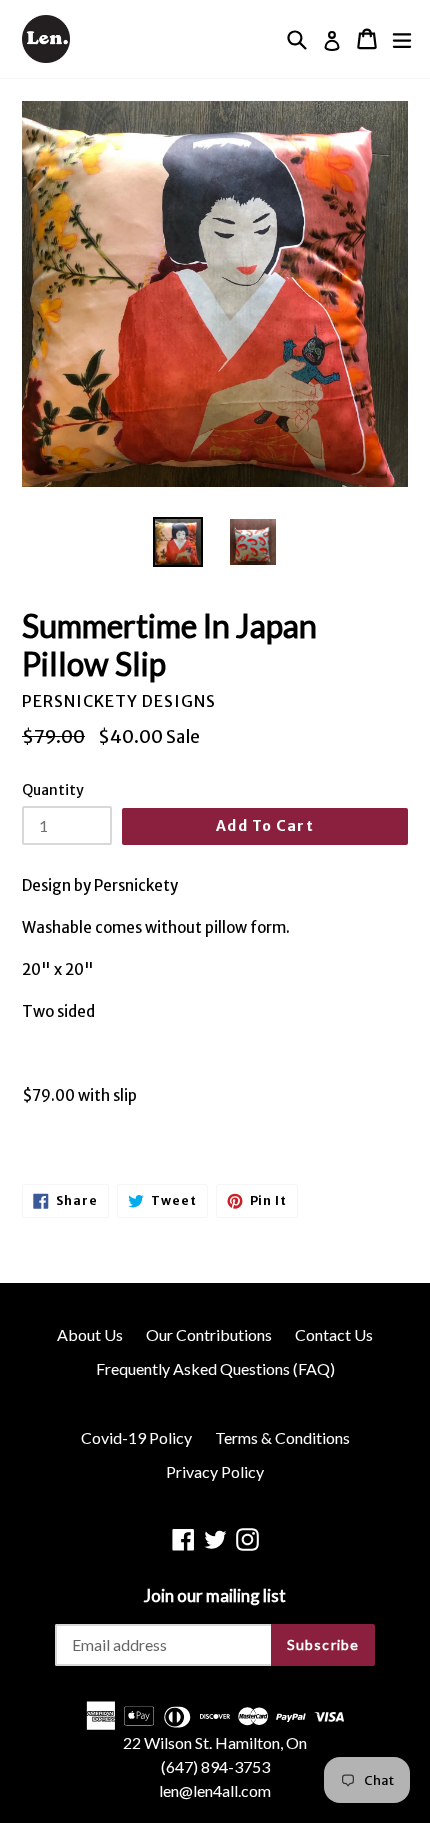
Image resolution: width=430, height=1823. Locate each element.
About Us (90, 1334)
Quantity (53, 790)
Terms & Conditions (282, 1437)
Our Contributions (209, 1334)
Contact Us (334, 1334)
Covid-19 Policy (136, 1437)
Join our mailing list (215, 1596)
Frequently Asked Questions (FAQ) (215, 1368)
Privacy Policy (215, 1471)
